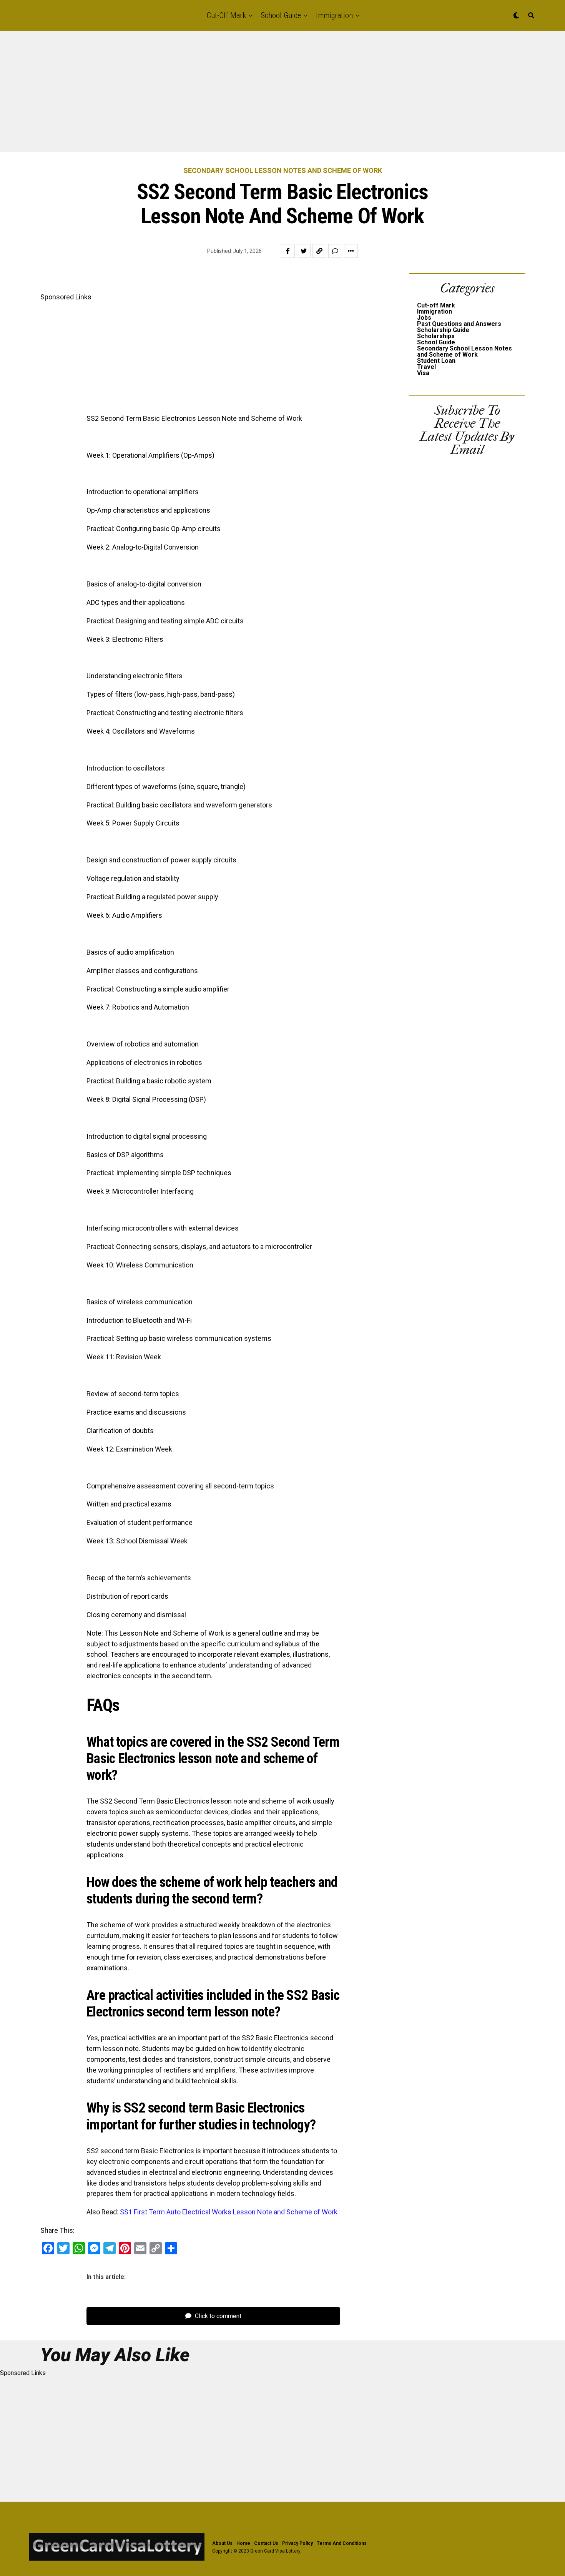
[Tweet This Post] (304, 251)
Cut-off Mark (226, 15)
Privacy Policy (297, 2543)
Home (243, 2543)
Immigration (334, 15)
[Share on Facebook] (288, 251)
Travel (426, 367)
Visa (423, 373)
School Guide (281, 15)
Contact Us (266, 2543)
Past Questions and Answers (459, 324)
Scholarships (436, 336)
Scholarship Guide (443, 330)
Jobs (424, 318)
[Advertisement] (231, 95)
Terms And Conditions (342, 2543)
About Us (222, 2543)
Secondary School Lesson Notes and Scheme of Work (464, 351)
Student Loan (436, 361)
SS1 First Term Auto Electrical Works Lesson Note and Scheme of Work (229, 2212)
